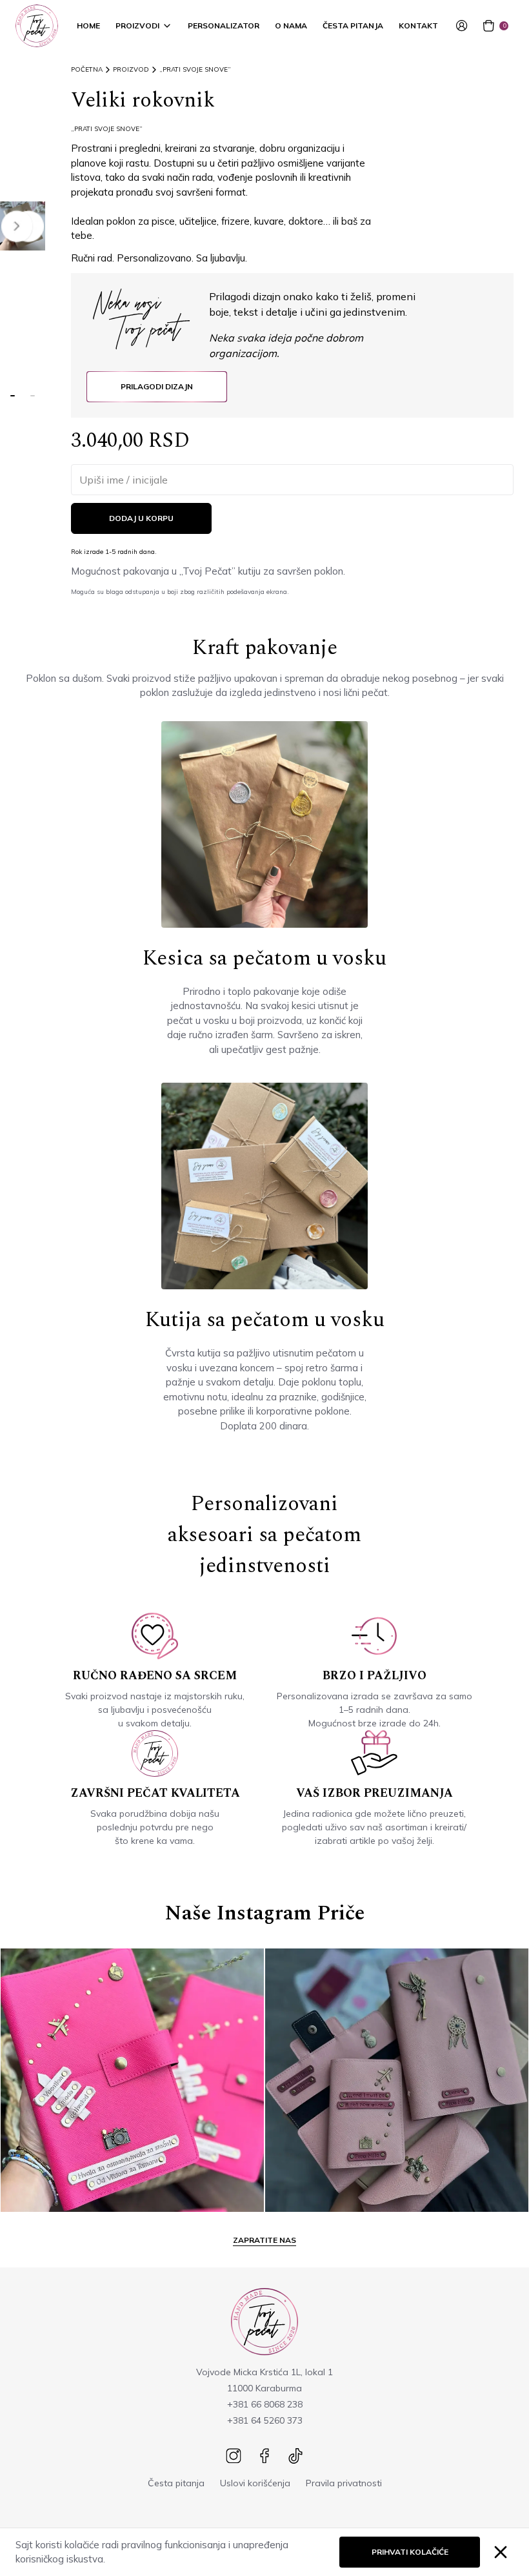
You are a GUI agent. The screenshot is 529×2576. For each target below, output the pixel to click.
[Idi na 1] (13, 396)
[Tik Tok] (295, 2456)
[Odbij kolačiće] (501, 2552)
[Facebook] (264, 2456)
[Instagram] (234, 2456)
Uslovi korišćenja (255, 2483)
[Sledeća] (17, 226)
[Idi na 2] (33, 396)
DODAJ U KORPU (141, 518)
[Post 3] (397, 2080)
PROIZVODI (137, 26)
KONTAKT (418, 26)
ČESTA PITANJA (353, 26)
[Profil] (464, 26)
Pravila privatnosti (344, 2483)
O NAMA (291, 26)
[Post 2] (132, 2080)
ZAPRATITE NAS (264, 2240)
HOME (88, 26)
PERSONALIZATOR (224, 26)
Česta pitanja (176, 2483)
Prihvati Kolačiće (410, 2552)
